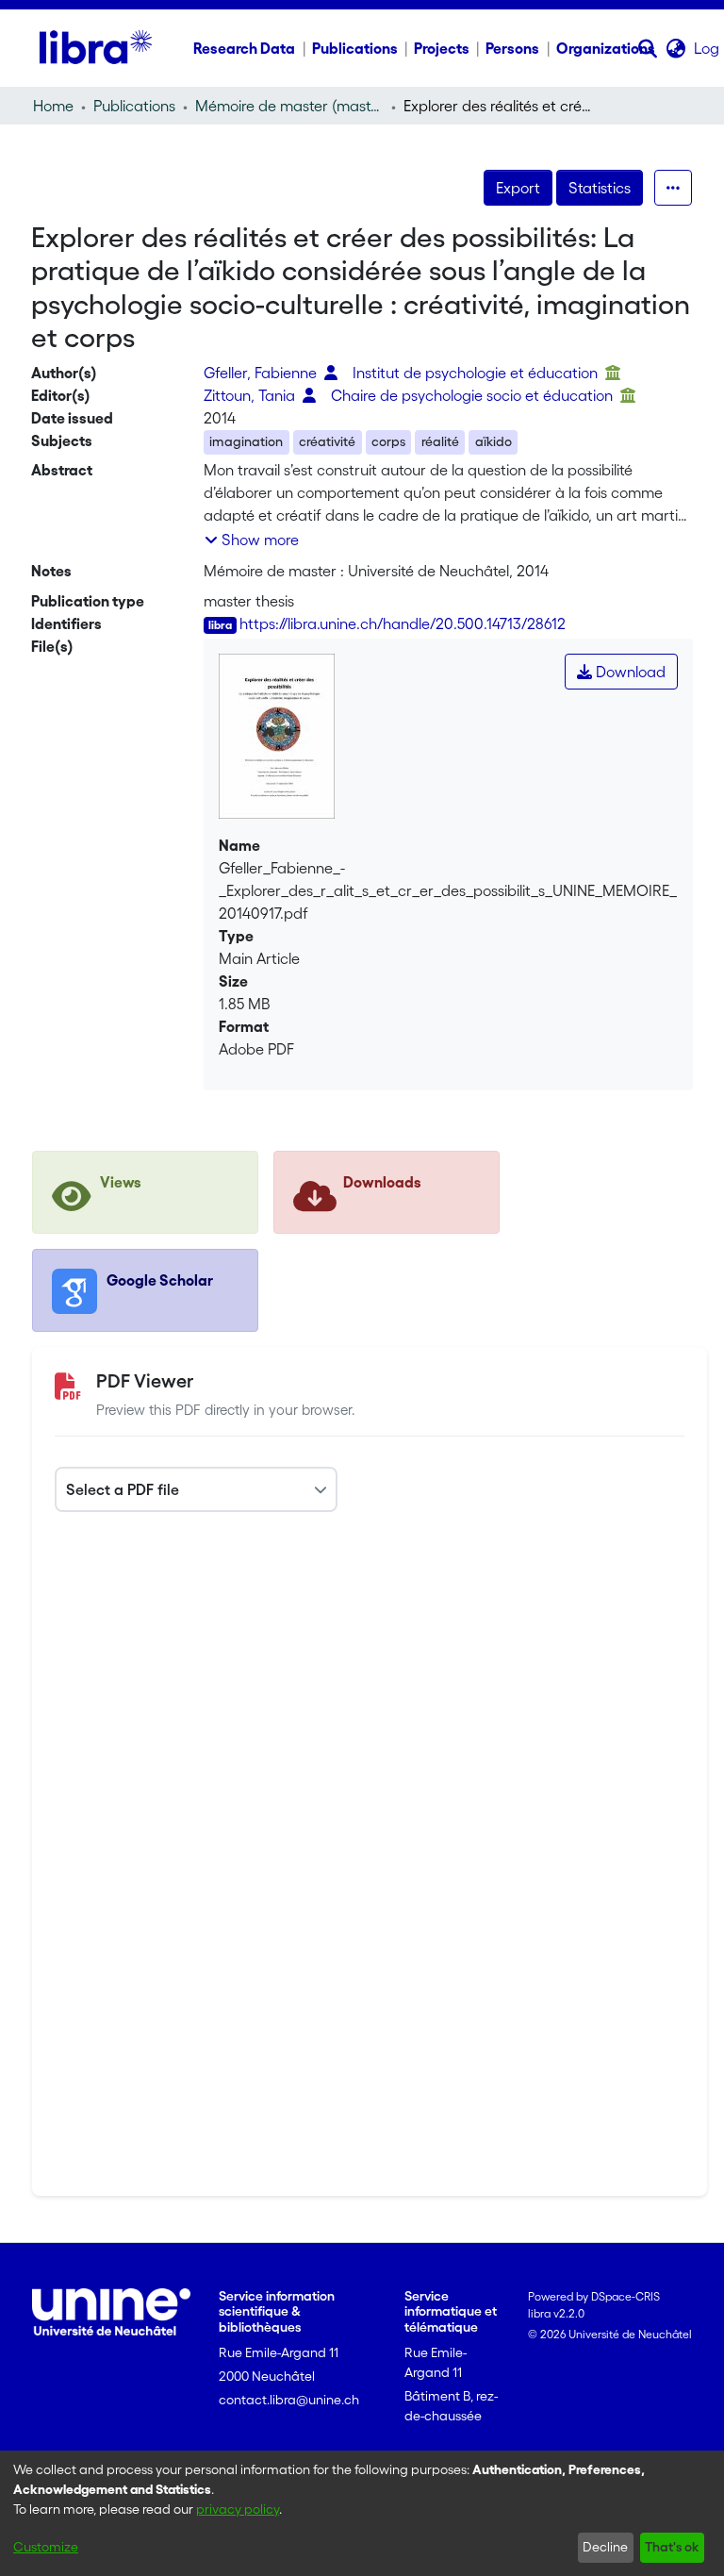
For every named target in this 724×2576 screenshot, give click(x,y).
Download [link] (629, 672)
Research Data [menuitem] (244, 48)
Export (518, 188)
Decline (605, 2547)
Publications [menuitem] (355, 48)
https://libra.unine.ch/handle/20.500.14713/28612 (403, 623)
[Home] (96, 48)
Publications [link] (134, 106)
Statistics (600, 188)
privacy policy (238, 2509)
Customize (46, 2547)
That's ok (672, 2547)
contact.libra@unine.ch (289, 2400)
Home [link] (53, 106)
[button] (648, 48)
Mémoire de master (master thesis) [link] (289, 106)
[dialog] (362, 2513)
